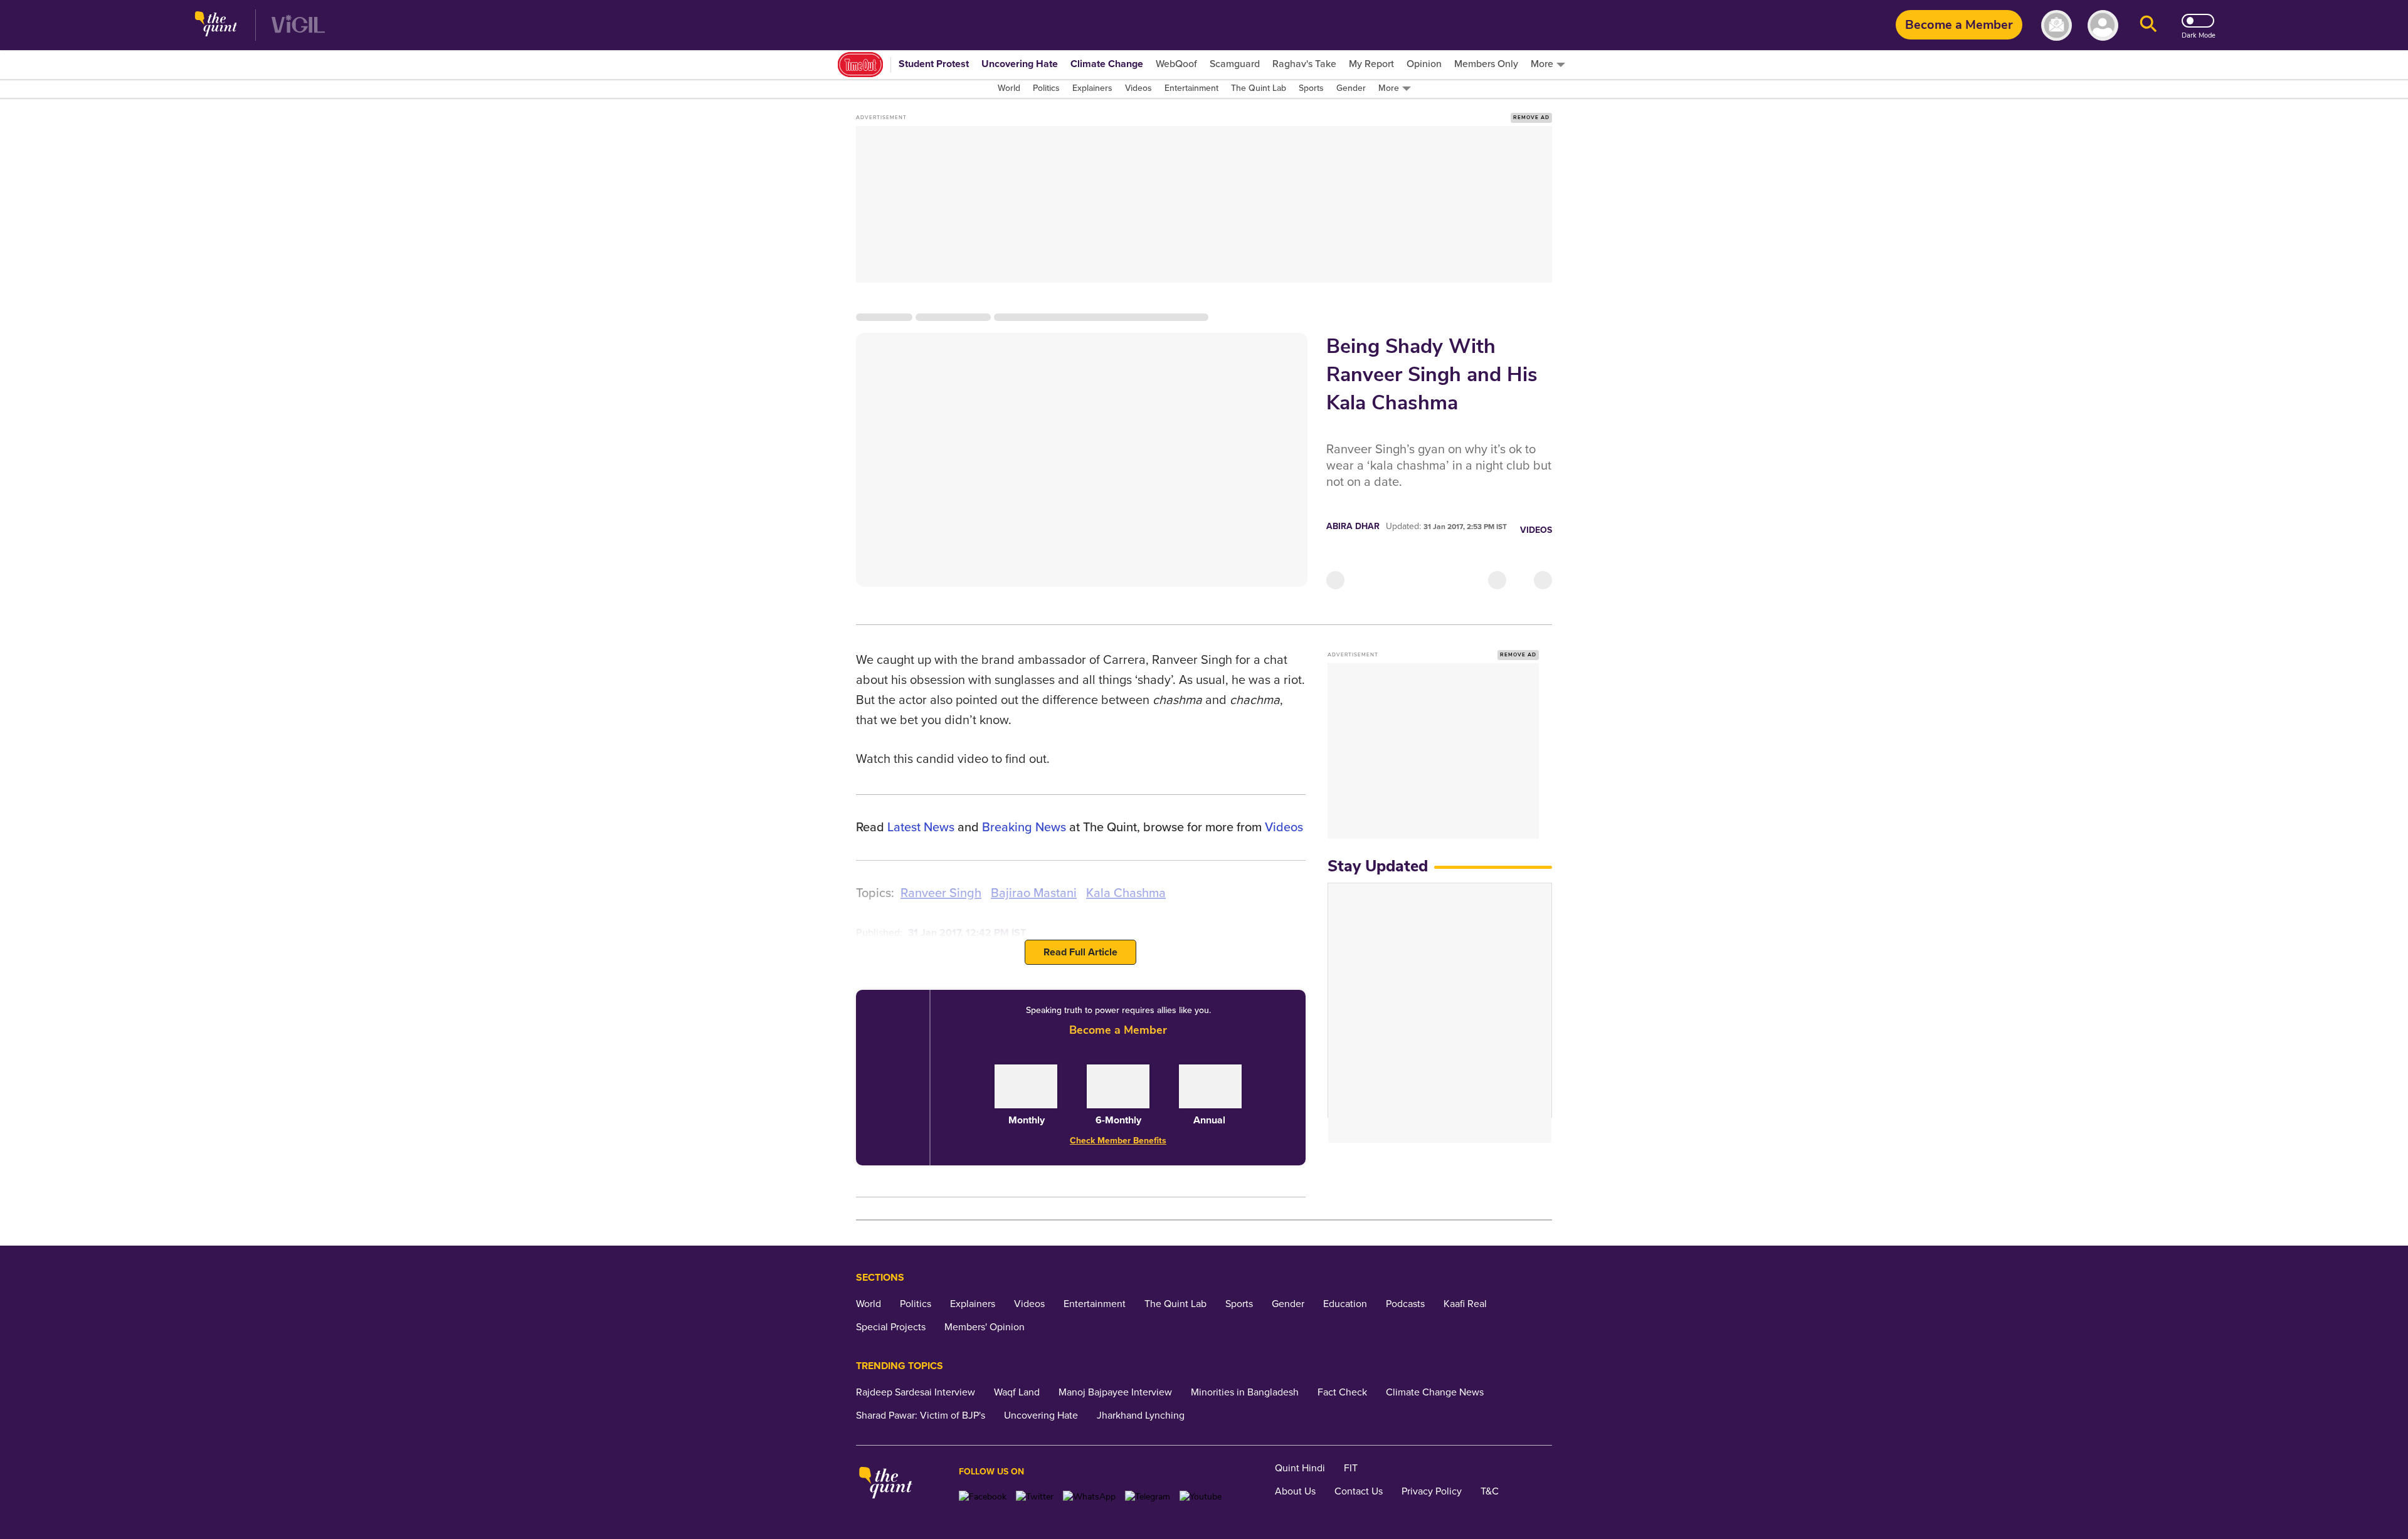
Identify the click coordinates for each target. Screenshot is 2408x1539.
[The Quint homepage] (216, 25)
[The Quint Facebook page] (983, 1497)
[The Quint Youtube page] (1201, 1497)
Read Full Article (1080, 952)
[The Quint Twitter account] (1035, 1497)
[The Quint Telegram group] (1148, 1497)
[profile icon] (2103, 25)
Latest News (921, 827)
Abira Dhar (1353, 526)
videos (1284, 827)
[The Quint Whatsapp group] (1089, 1497)
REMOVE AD (1531, 118)
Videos (1536, 530)
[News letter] (2057, 25)
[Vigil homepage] (298, 25)
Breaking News (1024, 827)
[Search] (2148, 25)
